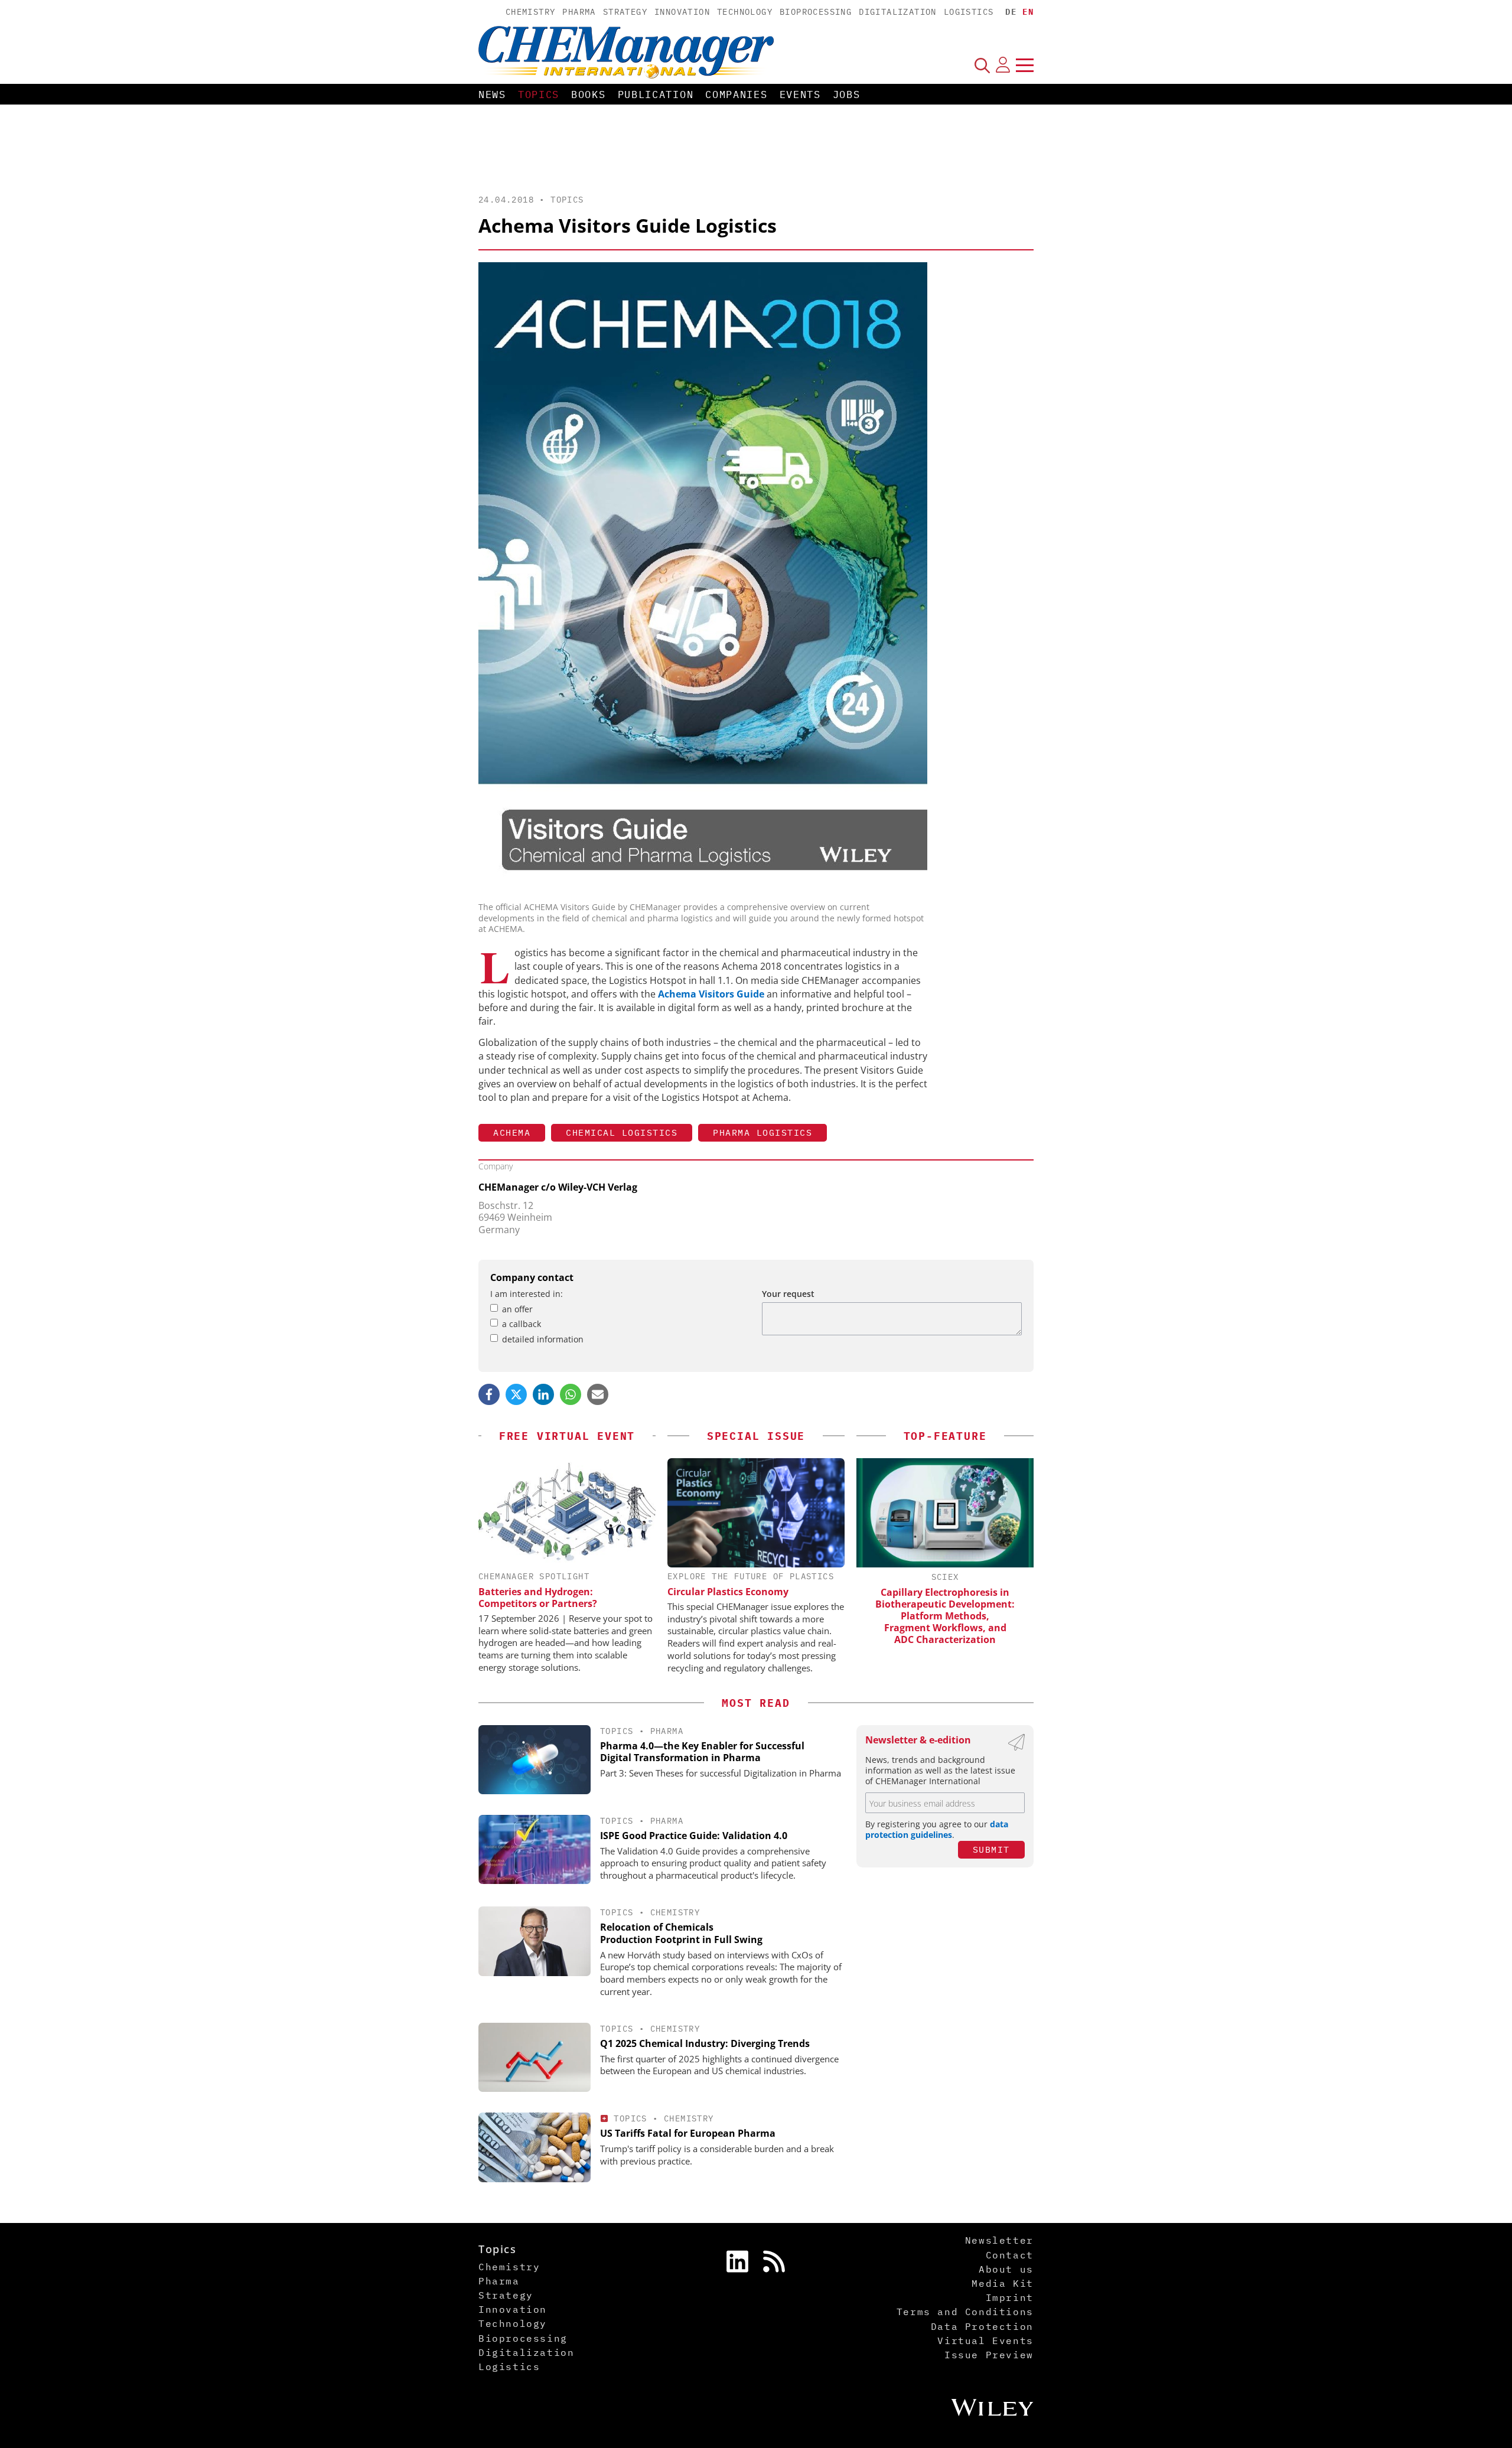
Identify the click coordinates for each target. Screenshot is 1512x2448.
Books (589, 94)
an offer (517, 1309)
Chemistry (531, 12)
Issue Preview (989, 2355)
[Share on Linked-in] (543, 1394)
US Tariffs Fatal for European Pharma (688, 2133)
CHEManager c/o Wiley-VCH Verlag (558, 1187)
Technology (745, 12)
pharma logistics (762, 1132)
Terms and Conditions (965, 2312)
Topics (539, 94)
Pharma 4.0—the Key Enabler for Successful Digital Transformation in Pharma (702, 1752)
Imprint (1010, 2297)
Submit (991, 1849)
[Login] (1003, 65)
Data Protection (982, 2326)
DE (1011, 12)
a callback (522, 1324)
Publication (656, 94)
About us (1006, 2269)
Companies (736, 94)
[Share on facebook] (489, 1394)
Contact (1010, 2255)
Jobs (847, 94)
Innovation (682, 12)
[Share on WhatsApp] (571, 1394)
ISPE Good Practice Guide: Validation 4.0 (694, 1836)
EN (1028, 12)
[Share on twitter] (516, 1394)
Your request (788, 1294)
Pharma (579, 12)
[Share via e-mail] (598, 1394)
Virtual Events (985, 2341)
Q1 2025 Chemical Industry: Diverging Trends (705, 2043)
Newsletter (999, 2240)
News (492, 94)
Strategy (625, 12)
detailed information (543, 1339)
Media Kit (1002, 2283)
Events (800, 94)
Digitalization (898, 12)
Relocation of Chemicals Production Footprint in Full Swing (681, 1933)
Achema (512, 1132)
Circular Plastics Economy (728, 1592)
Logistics (969, 12)
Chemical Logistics (622, 1132)
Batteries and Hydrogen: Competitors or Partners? (538, 1598)
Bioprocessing (816, 12)
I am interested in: (527, 1294)
